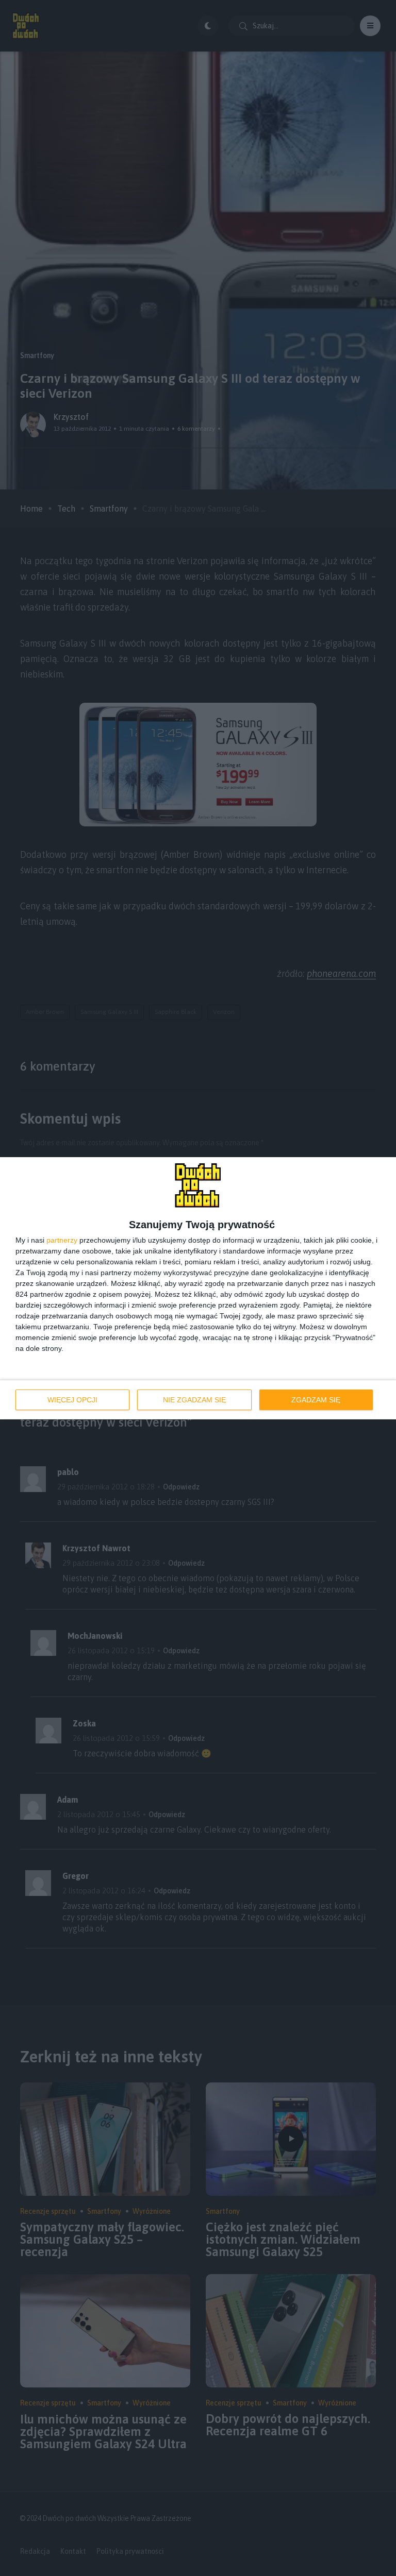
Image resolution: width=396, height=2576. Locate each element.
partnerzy (62, 1240)
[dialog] (198, 1288)
